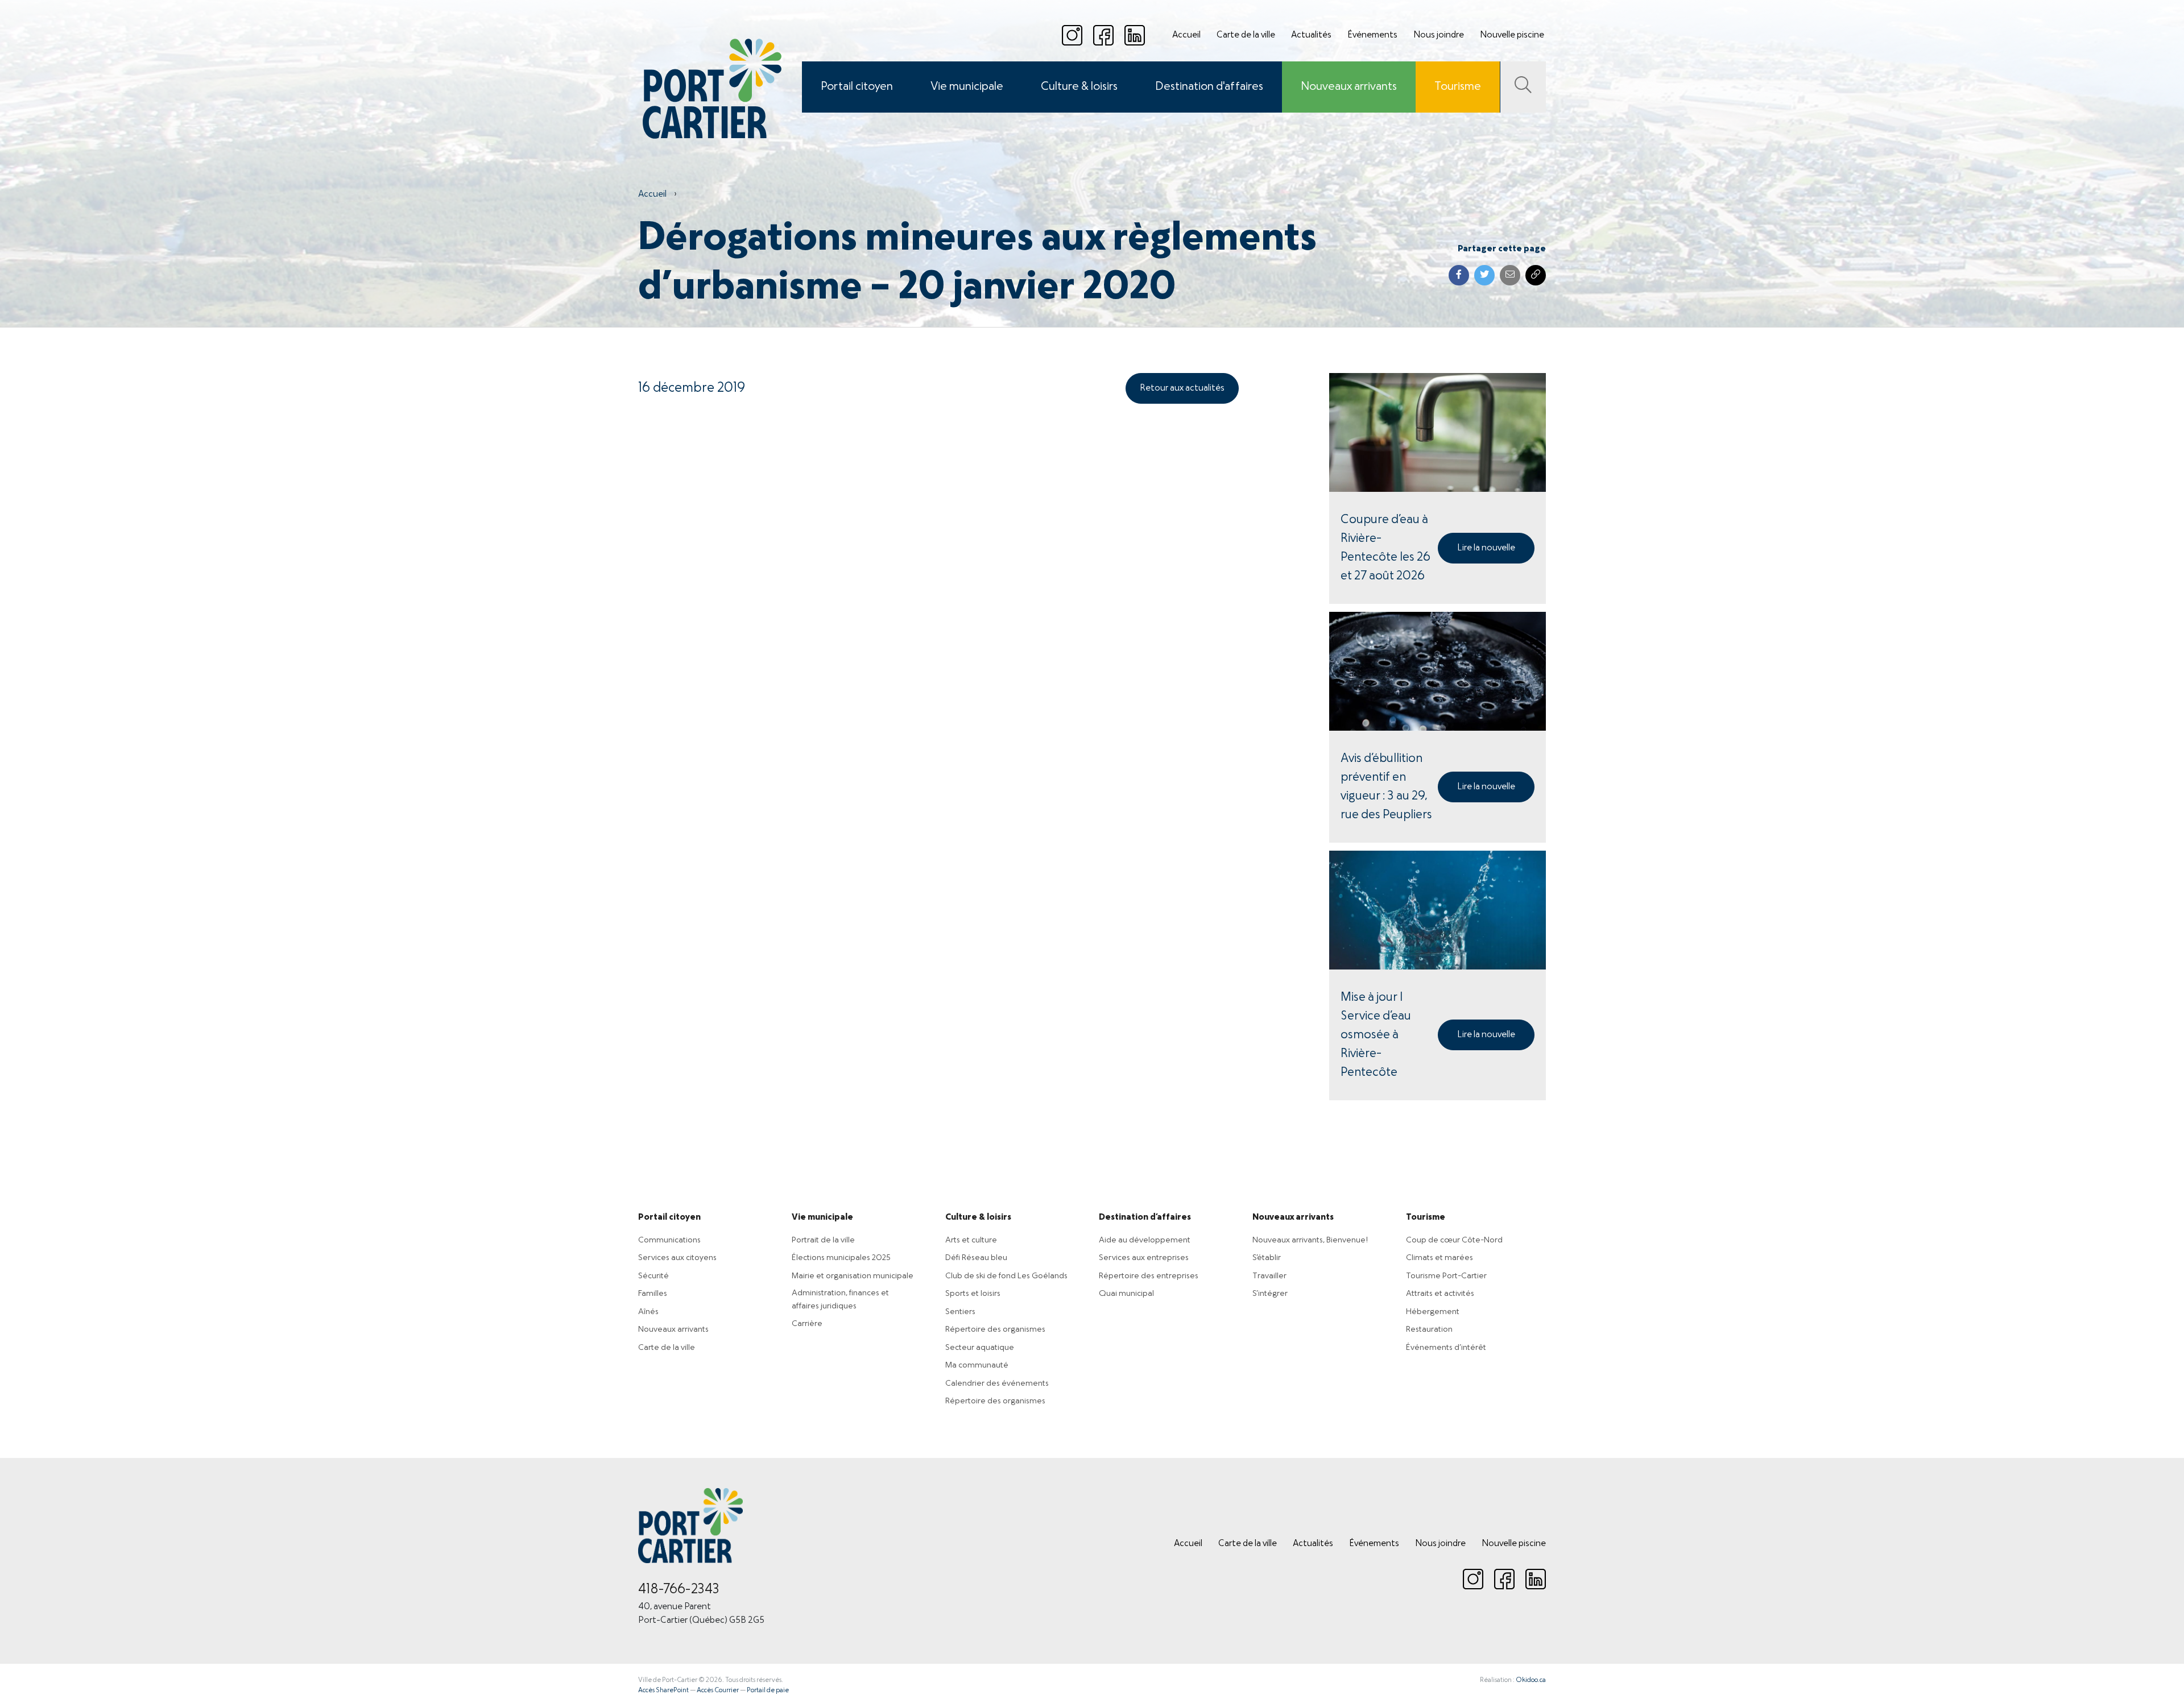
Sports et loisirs (973, 1294)
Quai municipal (1126, 1294)
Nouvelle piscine (1512, 35)
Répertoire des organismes (995, 1329)
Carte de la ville (1246, 35)
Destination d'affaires (1209, 87)
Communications (669, 1240)
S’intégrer (1270, 1294)
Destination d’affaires (1145, 1217)
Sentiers (960, 1312)
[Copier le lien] (1536, 275)
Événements (1372, 35)
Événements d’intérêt (1446, 1348)
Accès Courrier (718, 1691)
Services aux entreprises (1144, 1258)
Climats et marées (1440, 1258)
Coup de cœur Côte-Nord (1454, 1240)
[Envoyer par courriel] (1510, 275)
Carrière (807, 1324)
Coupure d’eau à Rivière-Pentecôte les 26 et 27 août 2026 (1385, 548)
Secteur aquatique (980, 1348)
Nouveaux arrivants (1349, 87)
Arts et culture (971, 1240)
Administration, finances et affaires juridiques (840, 1300)
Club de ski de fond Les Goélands (1006, 1276)
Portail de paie (768, 1691)
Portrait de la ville (823, 1240)
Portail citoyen (857, 87)
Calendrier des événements (997, 1383)
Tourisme (1458, 87)
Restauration (1429, 1329)
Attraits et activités (1440, 1294)
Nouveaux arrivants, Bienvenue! (1310, 1240)
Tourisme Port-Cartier (1446, 1276)
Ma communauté (977, 1365)
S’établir (1267, 1258)
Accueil (1186, 35)
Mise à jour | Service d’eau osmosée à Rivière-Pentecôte (1376, 1035)
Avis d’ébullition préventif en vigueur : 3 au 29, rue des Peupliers (1386, 787)
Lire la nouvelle (1486, 548)
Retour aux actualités (1182, 388)
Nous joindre (1439, 35)
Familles (653, 1294)
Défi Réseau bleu (976, 1258)
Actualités (1311, 35)
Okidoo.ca (1531, 1680)
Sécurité (653, 1276)
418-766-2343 (679, 1590)
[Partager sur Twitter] (1484, 275)
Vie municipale (967, 87)
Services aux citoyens (677, 1258)
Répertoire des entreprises (1149, 1276)
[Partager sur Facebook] (1459, 275)
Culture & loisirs (1079, 87)
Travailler (1269, 1276)
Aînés (648, 1312)
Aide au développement (1145, 1240)
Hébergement (1433, 1312)
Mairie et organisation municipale (853, 1276)
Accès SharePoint (663, 1691)
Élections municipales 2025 (841, 1258)
